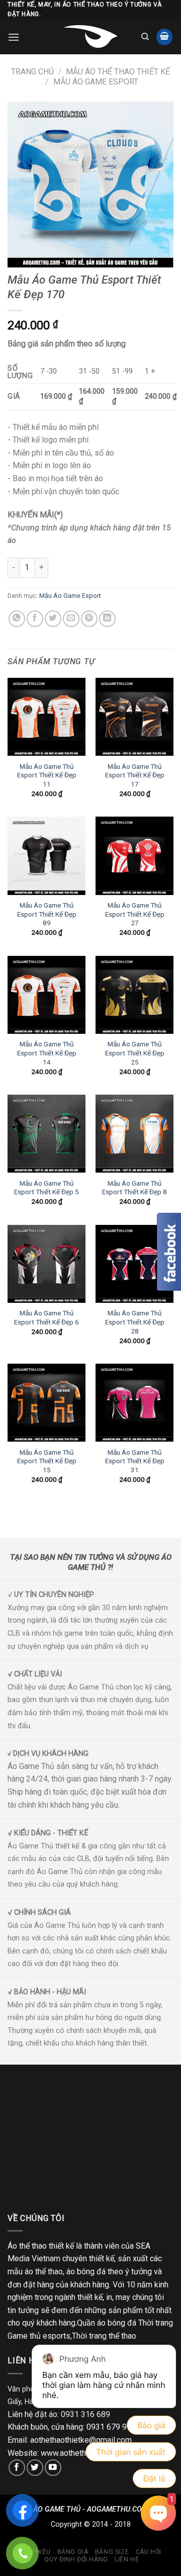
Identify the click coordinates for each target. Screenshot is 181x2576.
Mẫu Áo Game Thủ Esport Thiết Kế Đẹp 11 (47, 775)
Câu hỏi (149, 2552)
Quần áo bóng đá (107, 2323)
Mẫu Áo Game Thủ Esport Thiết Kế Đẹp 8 (134, 1188)
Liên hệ (127, 2559)
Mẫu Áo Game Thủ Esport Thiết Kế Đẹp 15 (47, 1461)
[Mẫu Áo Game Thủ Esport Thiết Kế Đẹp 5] (47, 1134)
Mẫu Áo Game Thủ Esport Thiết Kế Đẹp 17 (135, 775)
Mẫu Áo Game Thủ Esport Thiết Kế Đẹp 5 (47, 1188)
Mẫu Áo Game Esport (96, 82)
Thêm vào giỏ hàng (106, 567)
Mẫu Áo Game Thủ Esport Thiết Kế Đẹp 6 (47, 1317)
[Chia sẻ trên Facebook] (35, 619)
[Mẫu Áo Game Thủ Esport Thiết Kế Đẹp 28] (134, 1264)
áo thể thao (44, 2272)
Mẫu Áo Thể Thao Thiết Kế (118, 72)
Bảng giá (73, 2552)
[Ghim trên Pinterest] (89, 619)
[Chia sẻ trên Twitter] (53, 619)
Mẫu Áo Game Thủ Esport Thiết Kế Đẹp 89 (47, 914)
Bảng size (112, 2552)
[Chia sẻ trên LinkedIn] (107, 619)
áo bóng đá (86, 2272)
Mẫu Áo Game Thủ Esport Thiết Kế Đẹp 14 (47, 1053)
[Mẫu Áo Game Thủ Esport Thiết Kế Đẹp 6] (47, 1264)
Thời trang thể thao (104, 2336)
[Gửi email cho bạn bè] (71, 619)
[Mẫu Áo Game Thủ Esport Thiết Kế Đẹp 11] (47, 717)
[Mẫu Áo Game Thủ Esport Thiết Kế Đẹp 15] (47, 1403)
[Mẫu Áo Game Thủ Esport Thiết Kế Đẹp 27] (134, 856)
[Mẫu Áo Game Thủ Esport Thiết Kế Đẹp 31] (134, 1403)
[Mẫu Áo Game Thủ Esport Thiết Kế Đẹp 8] (134, 1134)
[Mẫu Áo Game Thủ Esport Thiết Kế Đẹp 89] (47, 856)
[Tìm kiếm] (145, 37)
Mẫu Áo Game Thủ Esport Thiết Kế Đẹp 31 (135, 1461)
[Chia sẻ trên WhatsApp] (17, 619)
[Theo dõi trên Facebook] (17, 2468)
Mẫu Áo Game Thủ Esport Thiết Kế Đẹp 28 (135, 1322)
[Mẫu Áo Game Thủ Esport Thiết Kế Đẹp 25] (134, 995)
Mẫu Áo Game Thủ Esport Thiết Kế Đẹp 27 (135, 914)
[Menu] (14, 37)
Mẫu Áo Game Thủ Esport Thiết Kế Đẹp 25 (135, 1053)
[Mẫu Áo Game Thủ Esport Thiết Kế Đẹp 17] (134, 717)
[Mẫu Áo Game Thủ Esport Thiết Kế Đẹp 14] (47, 995)
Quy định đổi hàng (76, 2559)
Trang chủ (32, 72)
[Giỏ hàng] (164, 37)
